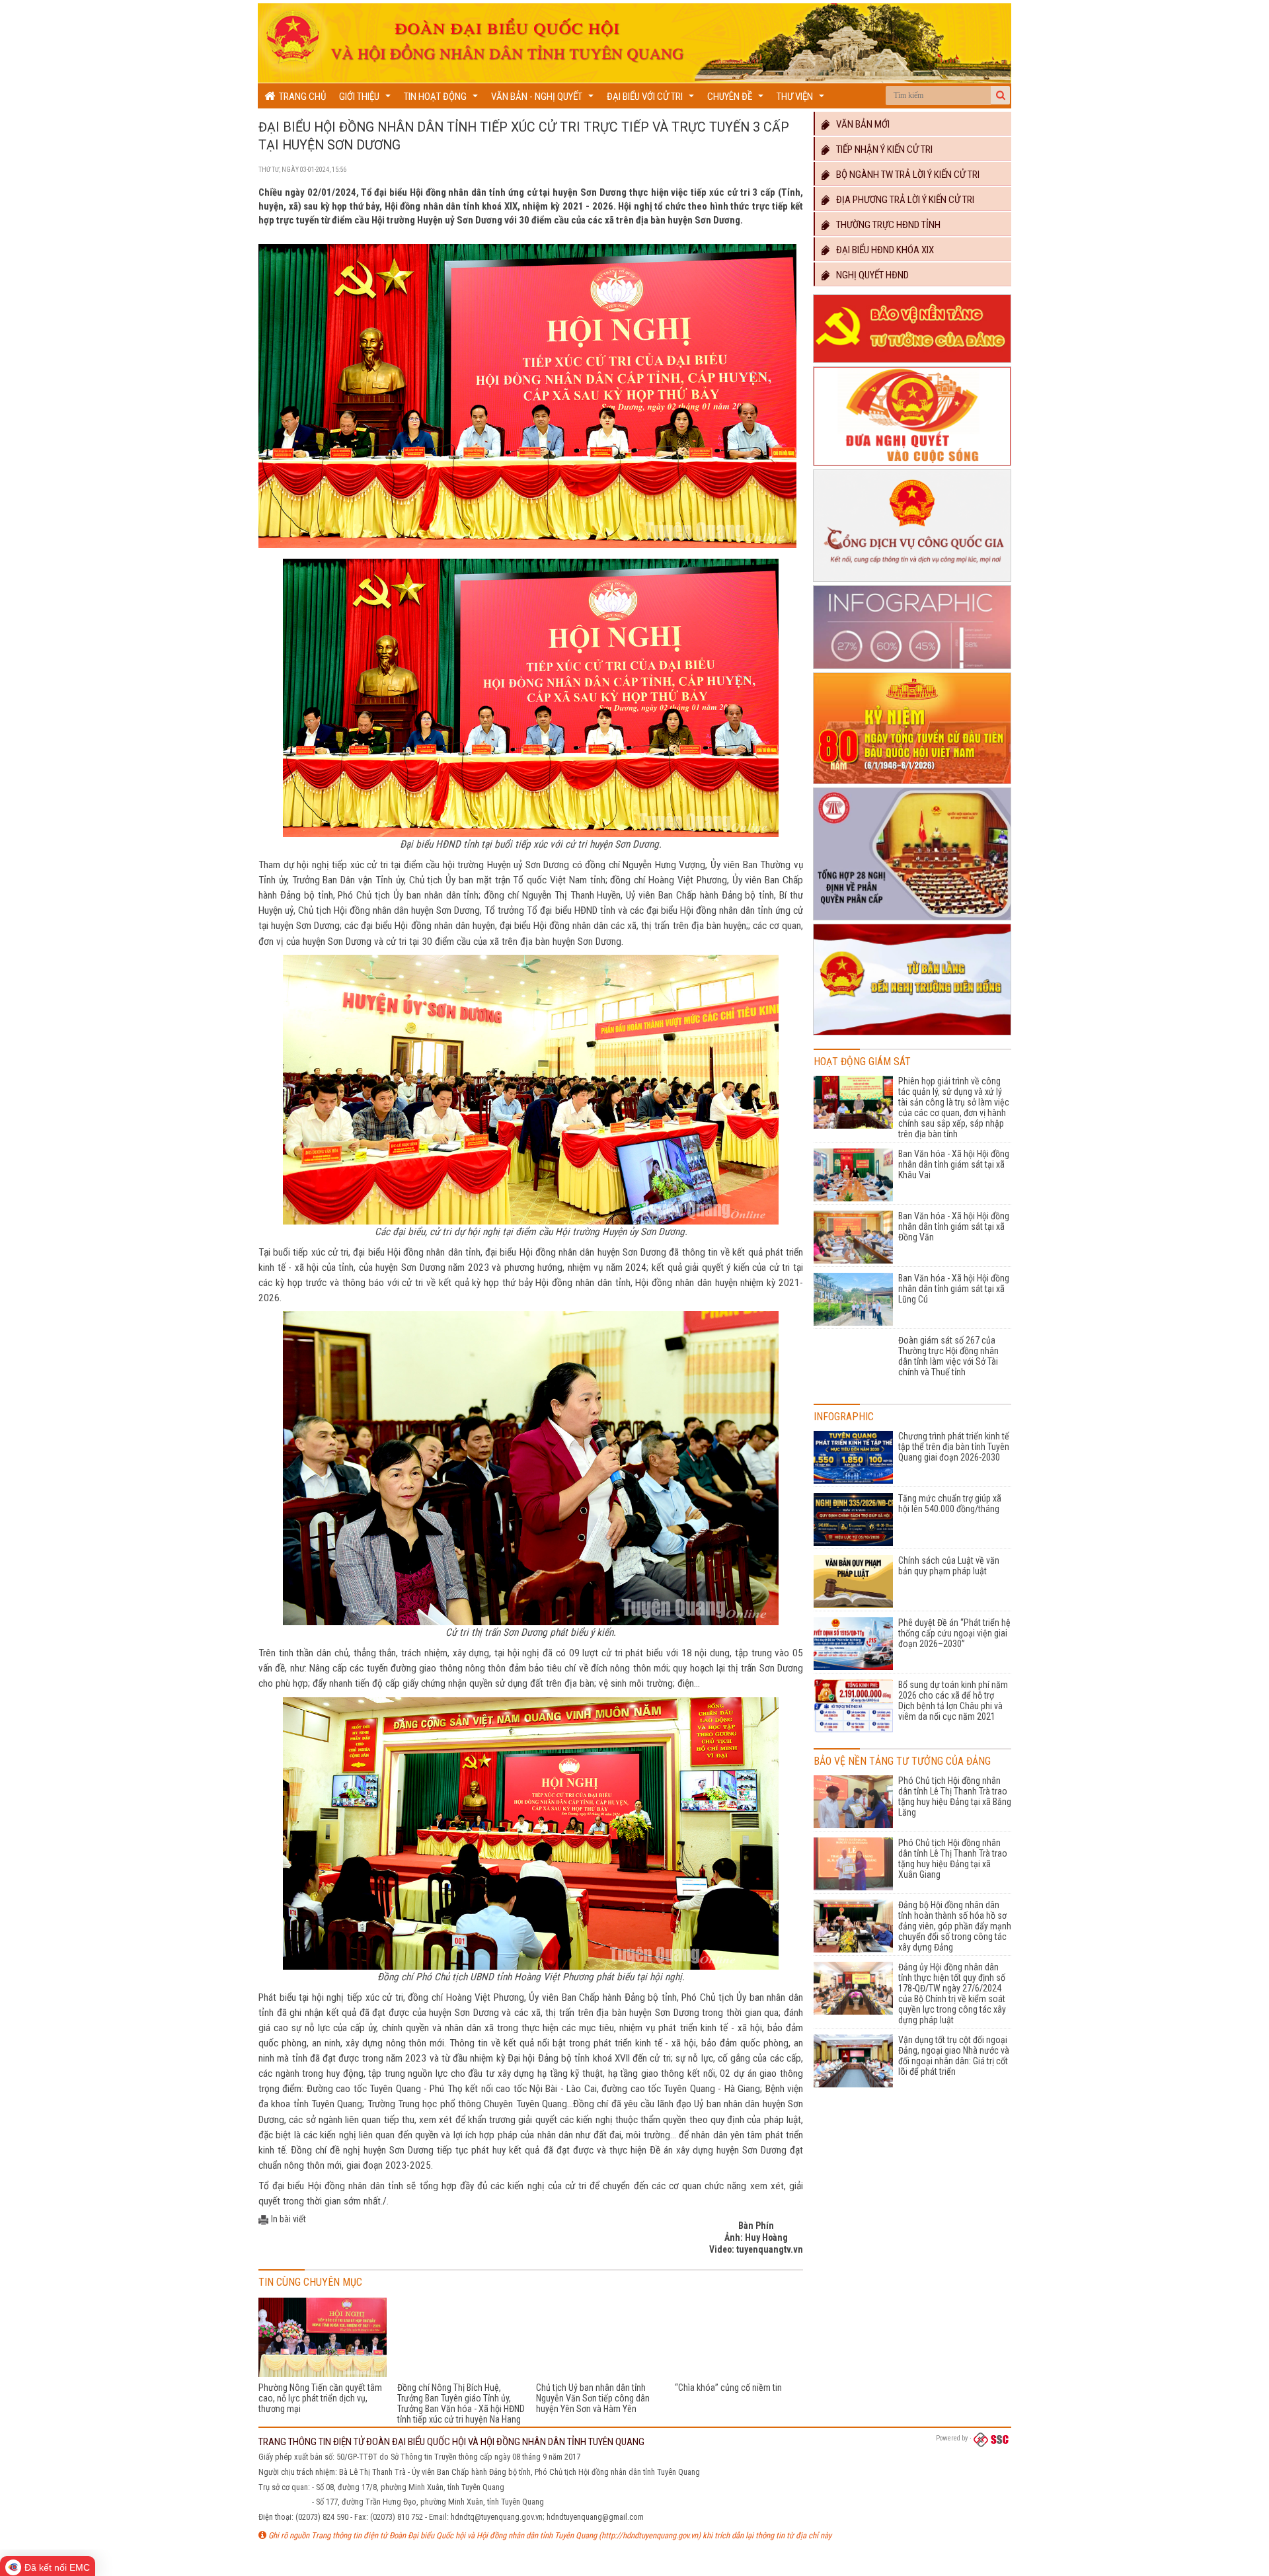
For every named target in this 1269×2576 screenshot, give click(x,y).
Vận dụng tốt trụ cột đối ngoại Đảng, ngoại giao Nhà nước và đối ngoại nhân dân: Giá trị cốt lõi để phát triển (954, 2056)
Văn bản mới (860, 124)
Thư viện (802, 100)
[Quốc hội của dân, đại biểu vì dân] (912, 1035)
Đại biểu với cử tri (652, 100)
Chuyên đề (737, 100)
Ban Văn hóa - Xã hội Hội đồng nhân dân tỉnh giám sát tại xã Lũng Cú (954, 1289)
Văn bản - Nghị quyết (544, 100)
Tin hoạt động (442, 100)
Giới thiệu (366, 100)
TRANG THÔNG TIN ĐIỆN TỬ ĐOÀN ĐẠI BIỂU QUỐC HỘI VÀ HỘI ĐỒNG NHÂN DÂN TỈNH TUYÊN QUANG (451, 2442)
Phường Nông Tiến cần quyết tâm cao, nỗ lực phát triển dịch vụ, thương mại (320, 2398)
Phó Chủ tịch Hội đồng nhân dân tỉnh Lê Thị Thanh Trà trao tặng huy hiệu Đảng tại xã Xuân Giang (953, 1859)
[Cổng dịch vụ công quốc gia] (912, 582)
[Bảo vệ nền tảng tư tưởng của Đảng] (912, 363)
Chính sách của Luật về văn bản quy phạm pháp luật (949, 1566)
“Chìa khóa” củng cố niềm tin (728, 2388)
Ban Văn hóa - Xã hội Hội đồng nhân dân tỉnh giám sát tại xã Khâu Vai (954, 1164)
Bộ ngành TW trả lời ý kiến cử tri (905, 175)
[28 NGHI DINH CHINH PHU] (912, 920)
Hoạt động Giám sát (862, 1062)
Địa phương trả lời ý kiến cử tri (902, 200)
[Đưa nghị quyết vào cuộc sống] (912, 466)
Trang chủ (300, 97)
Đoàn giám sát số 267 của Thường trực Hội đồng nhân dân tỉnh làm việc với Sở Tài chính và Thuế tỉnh (948, 1356)
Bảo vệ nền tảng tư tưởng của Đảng (902, 1761)
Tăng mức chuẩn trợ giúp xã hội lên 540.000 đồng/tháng (950, 1504)
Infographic (844, 1417)
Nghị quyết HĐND (869, 275)
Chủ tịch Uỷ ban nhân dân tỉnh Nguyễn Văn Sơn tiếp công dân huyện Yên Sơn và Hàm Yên (593, 2398)
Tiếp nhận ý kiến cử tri (881, 149)
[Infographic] (912, 669)
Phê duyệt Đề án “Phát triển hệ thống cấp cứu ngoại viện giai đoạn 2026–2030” (954, 1633)
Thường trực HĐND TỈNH (885, 225)
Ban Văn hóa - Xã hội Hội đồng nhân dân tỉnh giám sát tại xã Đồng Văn (954, 1227)
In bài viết (288, 2219)
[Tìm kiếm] (1001, 95)
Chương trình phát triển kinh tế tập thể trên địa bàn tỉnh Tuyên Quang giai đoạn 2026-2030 (954, 1447)
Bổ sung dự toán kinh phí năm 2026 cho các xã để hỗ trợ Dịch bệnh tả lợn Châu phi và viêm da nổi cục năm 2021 (953, 1701)
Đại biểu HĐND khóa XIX (882, 250)
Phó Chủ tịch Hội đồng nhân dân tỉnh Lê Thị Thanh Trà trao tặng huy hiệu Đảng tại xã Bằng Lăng (955, 1796)
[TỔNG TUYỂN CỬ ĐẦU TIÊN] (912, 784)
